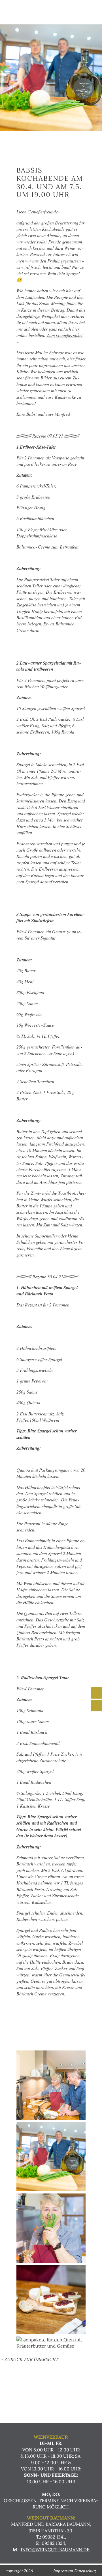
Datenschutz (85, 2570)
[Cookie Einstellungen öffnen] (10, 2569)
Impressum (63, 2570)
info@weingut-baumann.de (55, 2550)
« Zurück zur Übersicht (30, 2359)
